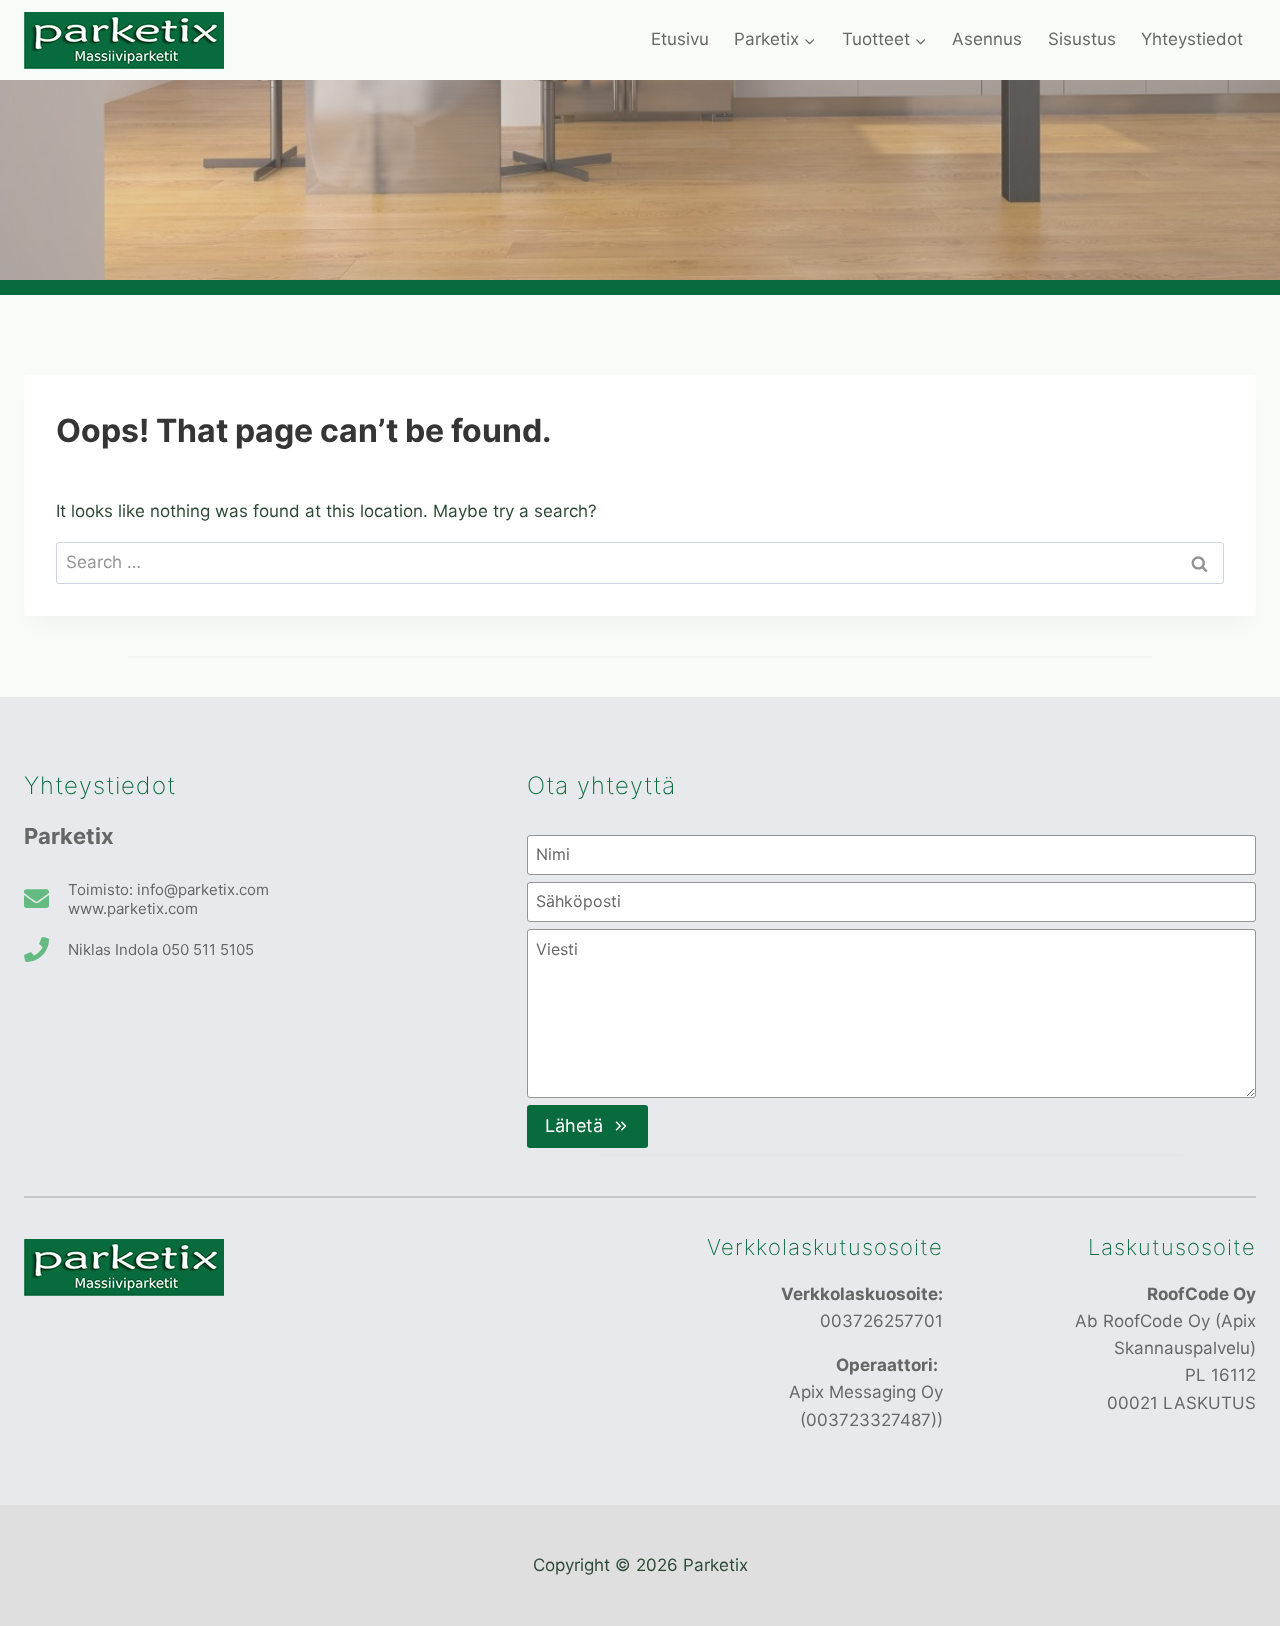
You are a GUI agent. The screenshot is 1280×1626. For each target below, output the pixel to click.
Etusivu (680, 39)
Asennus (987, 39)
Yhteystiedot (1192, 39)
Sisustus (1082, 39)
